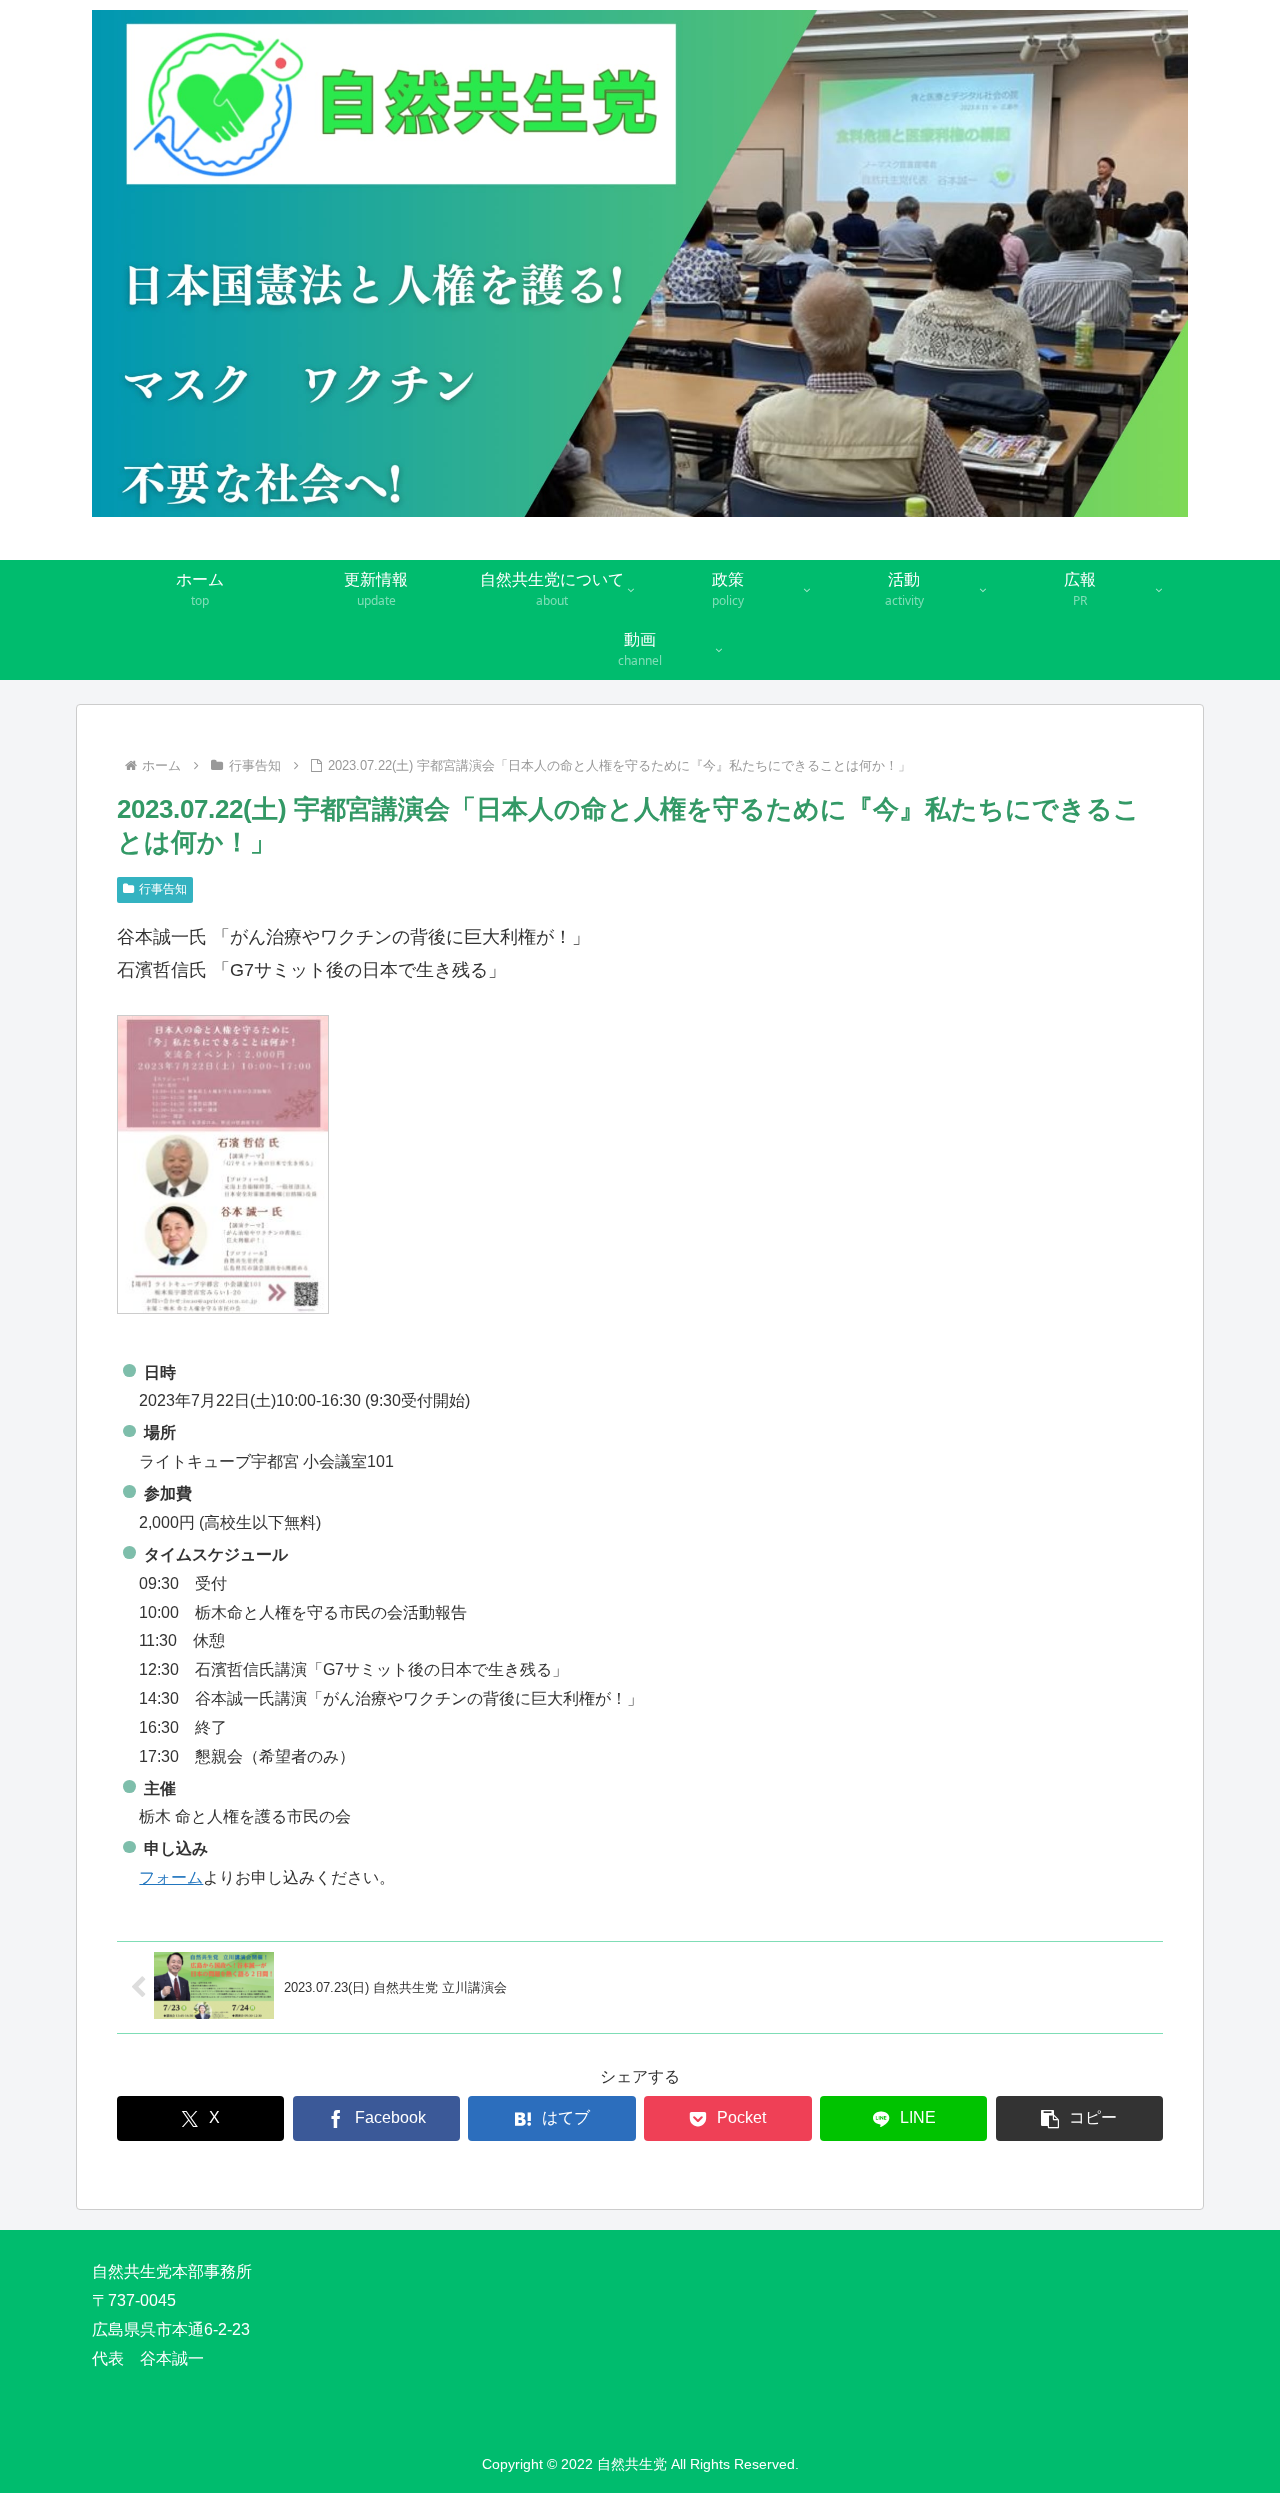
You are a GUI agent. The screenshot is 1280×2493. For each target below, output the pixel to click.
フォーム (171, 1877)
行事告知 (163, 889)
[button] (1079, 2118)
